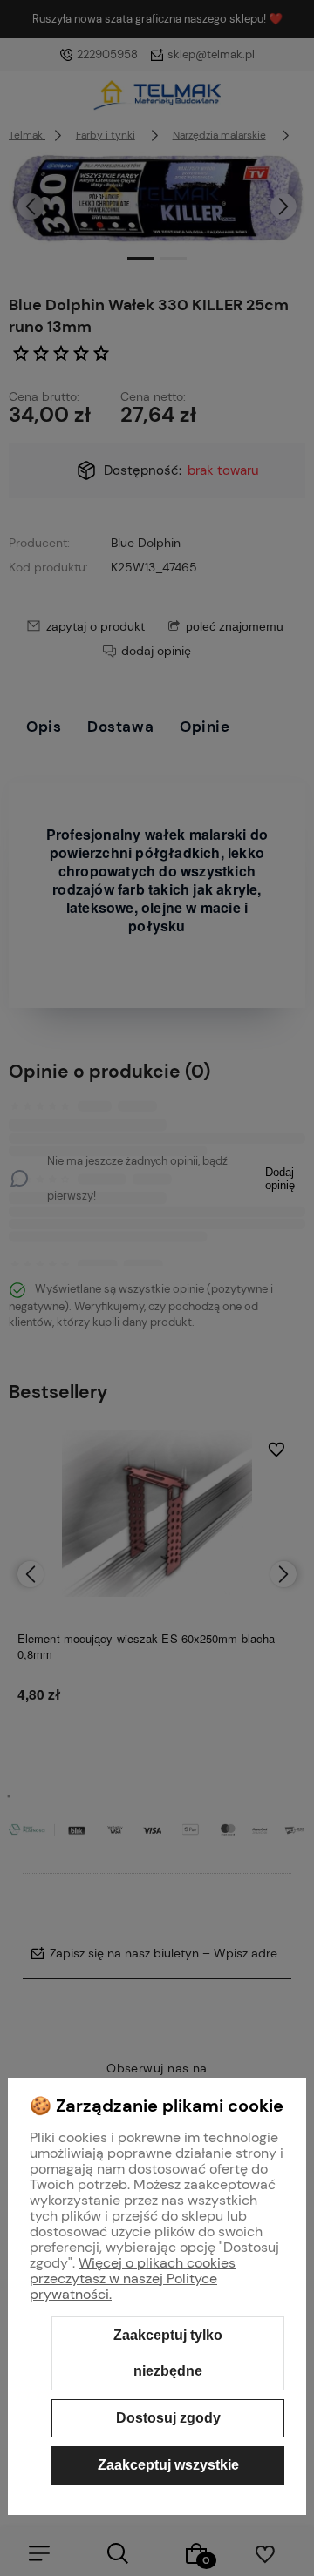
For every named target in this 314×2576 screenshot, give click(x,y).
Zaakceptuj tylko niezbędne (168, 2353)
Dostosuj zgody (168, 2418)
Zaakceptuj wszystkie (168, 2465)
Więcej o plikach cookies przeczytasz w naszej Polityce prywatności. (133, 2279)
